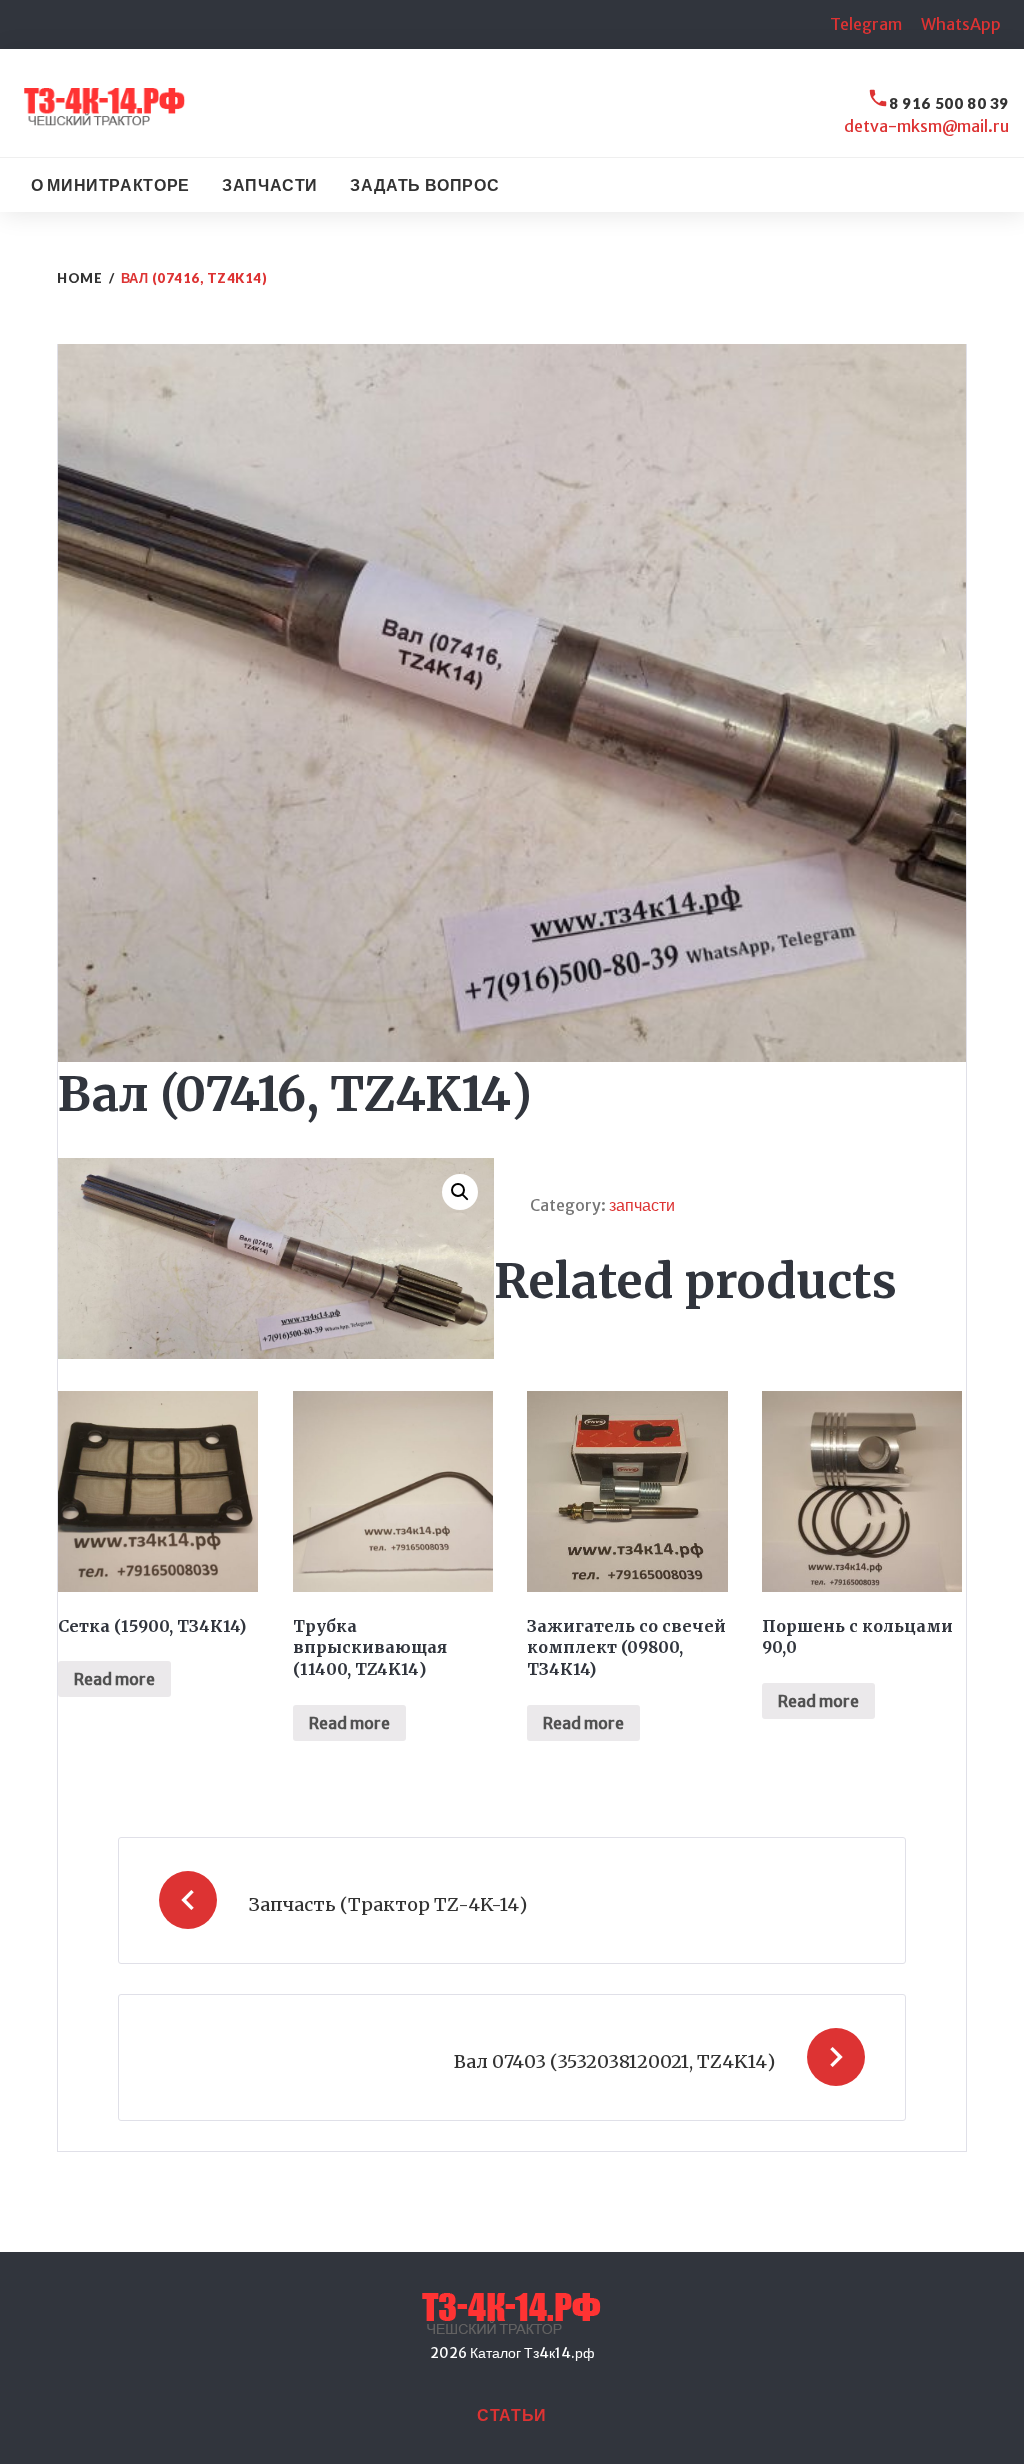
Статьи (512, 2414)
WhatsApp (961, 24)
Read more (114, 1679)
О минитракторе (110, 184)
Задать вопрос (424, 184)
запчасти (642, 1205)
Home (79, 278)
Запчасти (270, 184)
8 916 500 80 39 (949, 103)
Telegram (866, 24)
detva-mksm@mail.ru (926, 126)
